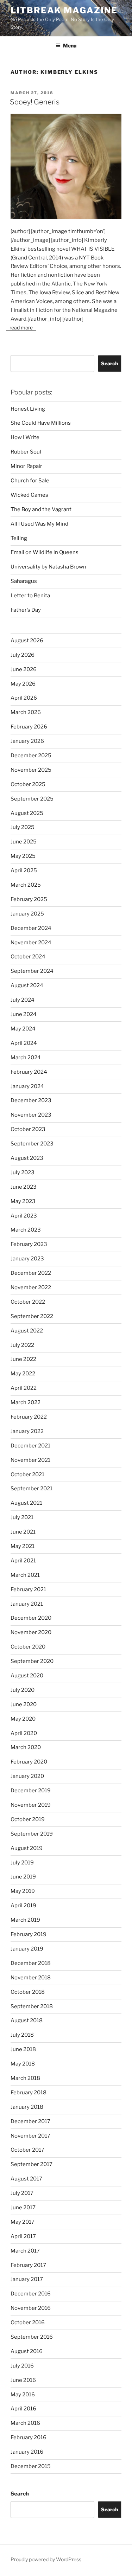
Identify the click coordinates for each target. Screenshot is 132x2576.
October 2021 (27, 1475)
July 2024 (23, 1000)
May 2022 (23, 1374)
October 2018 (28, 1992)
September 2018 (32, 2006)
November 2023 (31, 1115)
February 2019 (29, 1934)
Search (109, 363)
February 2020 (29, 1762)
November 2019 (31, 1805)
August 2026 (27, 641)
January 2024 (27, 1086)
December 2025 (31, 756)
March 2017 (25, 2251)
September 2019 (32, 1834)
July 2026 (23, 655)
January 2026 (27, 741)
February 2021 (28, 1589)
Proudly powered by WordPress (46, 2559)
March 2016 (25, 2423)
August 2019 (27, 1848)
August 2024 (27, 985)
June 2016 (23, 2380)
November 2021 (30, 1460)
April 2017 (23, 2236)
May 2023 (23, 1201)
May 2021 (23, 1546)
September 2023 (32, 1144)
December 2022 (31, 1273)
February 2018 (29, 2093)
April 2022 (24, 1388)
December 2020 (31, 1618)
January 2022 (27, 1431)
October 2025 (28, 784)
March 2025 (26, 885)
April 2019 (23, 1906)
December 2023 (31, 1100)
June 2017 (23, 2208)
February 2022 (29, 1417)
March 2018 (25, 2078)
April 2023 (24, 1216)
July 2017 (22, 2193)
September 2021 (32, 1489)
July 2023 (23, 1173)
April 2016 (23, 2409)
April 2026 (24, 698)
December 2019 (31, 1791)
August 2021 (26, 1503)
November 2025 (31, 770)
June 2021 (23, 1532)
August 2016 (27, 2351)
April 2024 (24, 1043)
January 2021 (27, 1604)
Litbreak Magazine (64, 10)
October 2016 (28, 2323)
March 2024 (26, 1058)
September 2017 (32, 2164)
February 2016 (29, 2437)
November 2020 (31, 1632)
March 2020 (26, 1747)
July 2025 (23, 827)
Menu (70, 46)
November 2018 (31, 1978)
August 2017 (26, 2179)
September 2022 (32, 1316)
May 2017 (23, 2222)
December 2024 (31, 928)
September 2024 (32, 971)
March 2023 (26, 1230)
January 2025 (27, 914)
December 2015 (31, 2466)
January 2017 (27, 2279)
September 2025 (32, 799)
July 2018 (22, 2035)
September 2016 (32, 2337)
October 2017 (27, 2150)
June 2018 (23, 2049)
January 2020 (27, 1776)
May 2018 (23, 2064)
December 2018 (31, 1963)
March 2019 (25, 1920)
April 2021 (23, 1561)
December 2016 (31, 2294)
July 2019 (22, 1863)
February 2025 (29, 899)
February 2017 (28, 2265)
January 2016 (27, 2452)
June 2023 (24, 1187)
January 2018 (27, 2107)
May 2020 (23, 1719)
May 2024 (23, 1029)
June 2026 (24, 669)
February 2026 (29, 727)
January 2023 (27, 1259)
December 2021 (30, 1446)
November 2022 (31, 1287)
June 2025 (24, 842)
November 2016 (31, 2308)
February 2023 (29, 1244)
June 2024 (24, 1014)
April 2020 (24, 1733)
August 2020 (27, 1676)
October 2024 (28, 957)
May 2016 (23, 2395)
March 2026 (26, 712)
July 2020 (23, 1690)
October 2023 (28, 1129)
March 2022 (26, 1402)
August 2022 (27, 1331)
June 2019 (23, 1877)
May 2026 (23, 684)
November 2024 (31, 943)
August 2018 (27, 2021)
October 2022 (28, 1302)
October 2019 (28, 1819)
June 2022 (23, 1359)
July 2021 (22, 1517)
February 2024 (29, 1072)
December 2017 (30, 2121)
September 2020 (32, 1661)
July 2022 (22, 1345)
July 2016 (22, 2366)
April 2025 (24, 871)
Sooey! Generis (35, 102)
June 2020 (24, 1704)
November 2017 (30, 2136)
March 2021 (25, 1575)
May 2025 (23, 856)
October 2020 (28, 1647)
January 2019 (27, 1949)
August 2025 (27, 813)
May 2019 (23, 1891)
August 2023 (27, 1158)
